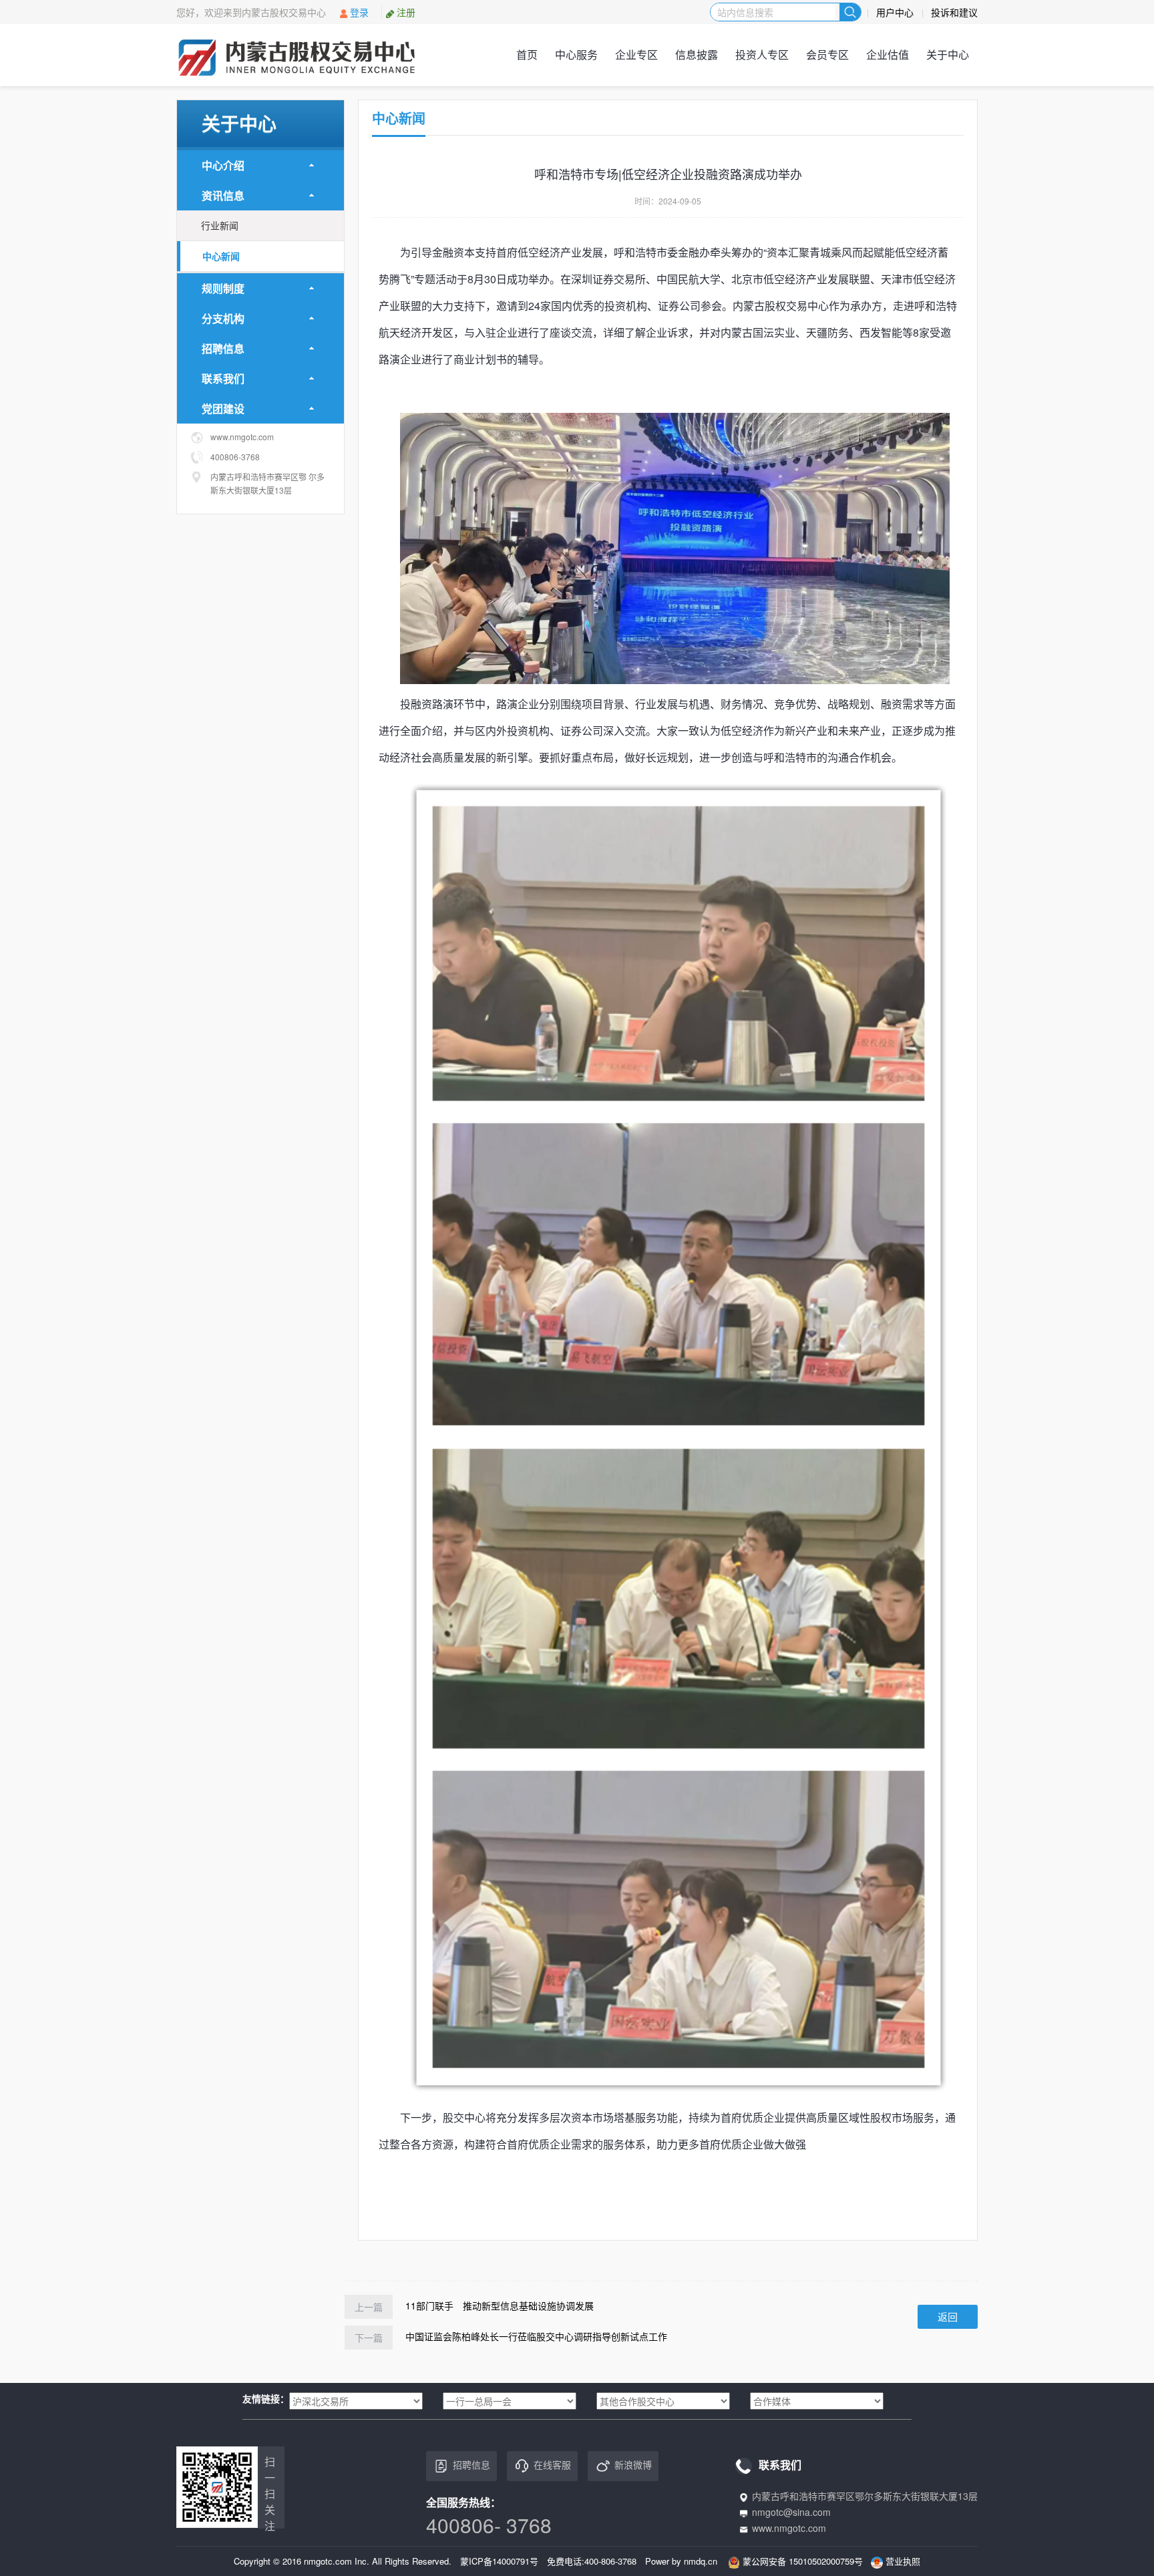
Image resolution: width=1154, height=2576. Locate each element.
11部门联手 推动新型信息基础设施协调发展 (500, 2305)
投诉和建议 (954, 12)
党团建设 (223, 409)
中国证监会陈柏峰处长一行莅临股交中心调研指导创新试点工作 (536, 2336)
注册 (406, 12)
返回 (948, 2316)
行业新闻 (220, 225)
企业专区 (636, 54)
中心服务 (576, 54)
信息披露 (697, 54)
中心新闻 (221, 256)
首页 (527, 54)
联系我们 (223, 378)
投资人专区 (762, 54)
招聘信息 (223, 348)
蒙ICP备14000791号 (499, 2561)
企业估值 (888, 54)
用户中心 (895, 12)
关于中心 (948, 54)
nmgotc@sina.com (791, 2512)
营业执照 (903, 2561)
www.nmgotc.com (789, 2528)
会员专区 (827, 54)
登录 (359, 12)
